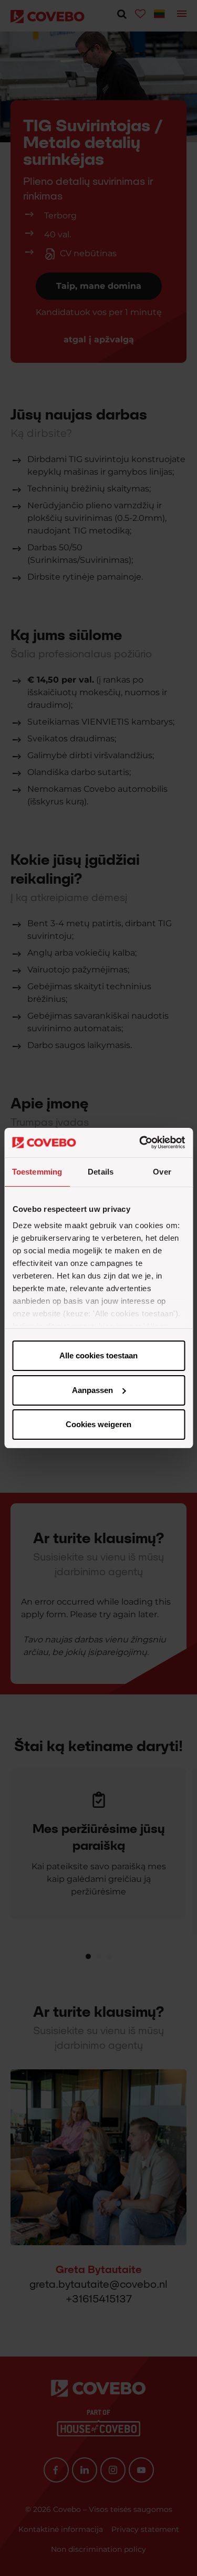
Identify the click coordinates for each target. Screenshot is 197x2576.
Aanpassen (92, 1390)
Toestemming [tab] (37, 1172)
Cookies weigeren (98, 1424)
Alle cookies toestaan (98, 1355)
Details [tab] (101, 1172)
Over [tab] (162, 1172)
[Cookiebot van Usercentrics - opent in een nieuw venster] (140, 1143)
